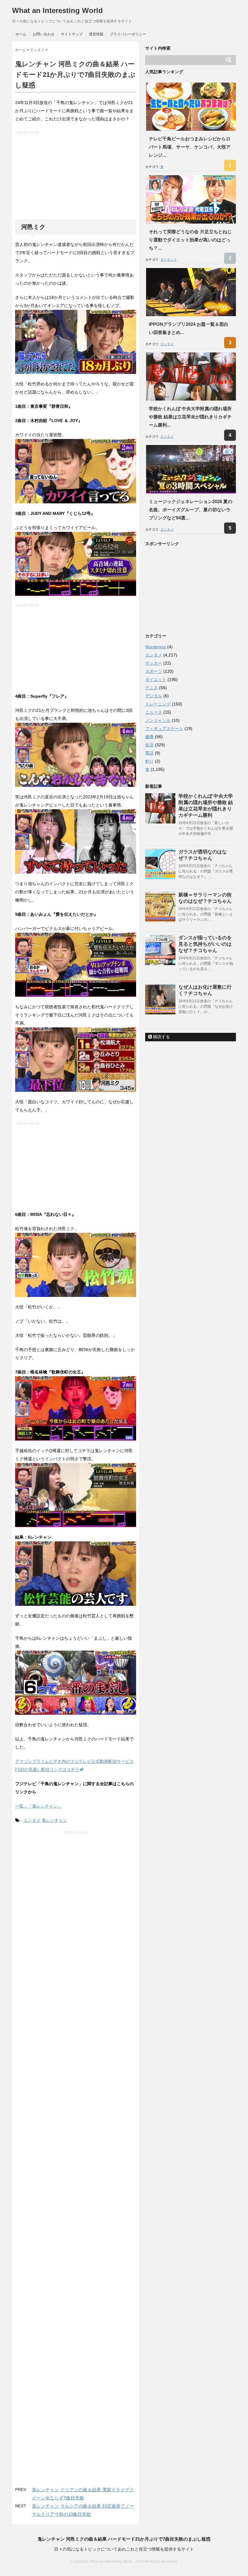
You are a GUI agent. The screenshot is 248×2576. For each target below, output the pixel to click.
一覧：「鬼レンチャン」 (38, 1806)
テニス (152, 688)
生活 (149, 745)
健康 (149, 737)
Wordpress (156, 647)
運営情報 (96, 34)
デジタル (154, 696)
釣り (149, 761)
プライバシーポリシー (128, 34)
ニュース (154, 712)
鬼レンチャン (54, 1820)
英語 (149, 753)
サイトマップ (72, 34)
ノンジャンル (158, 720)
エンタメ (32, 1820)
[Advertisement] (76, 177)
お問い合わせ (44, 34)
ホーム (21, 34)
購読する (161, 1037)
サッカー (154, 663)
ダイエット (169, 260)
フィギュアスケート (164, 728)
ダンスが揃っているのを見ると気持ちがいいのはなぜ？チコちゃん (205, 944)
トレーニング (158, 704)
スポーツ (154, 671)
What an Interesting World (57, 10)
